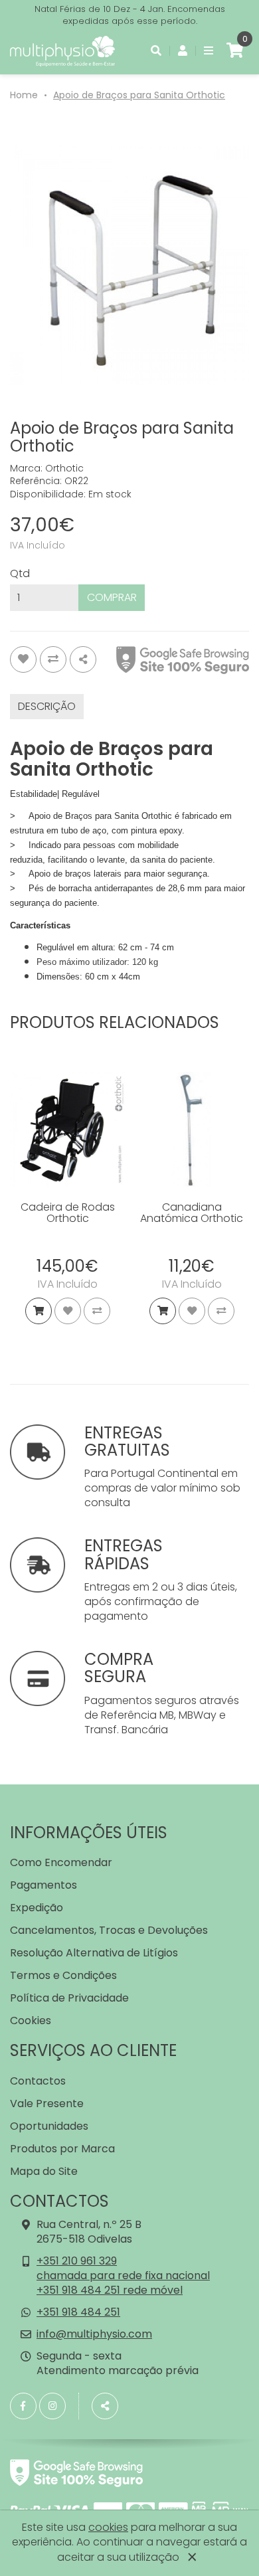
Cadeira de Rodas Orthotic (68, 1213)
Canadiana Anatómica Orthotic (192, 1213)
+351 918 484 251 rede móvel (110, 2290)
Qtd (20, 574)
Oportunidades (49, 2126)
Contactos (38, 2081)
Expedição (37, 1908)
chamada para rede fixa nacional (123, 2275)
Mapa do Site (44, 2171)
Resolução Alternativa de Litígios (94, 1953)
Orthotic (64, 468)
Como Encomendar (61, 1862)
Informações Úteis (89, 1833)
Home (24, 95)
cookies (108, 2527)
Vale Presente (47, 2104)
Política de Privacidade (69, 1998)
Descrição (47, 706)
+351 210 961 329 (77, 2261)
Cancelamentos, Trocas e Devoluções (109, 1930)
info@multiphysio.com (94, 2334)
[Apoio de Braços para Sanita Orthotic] (129, 266)
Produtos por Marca (62, 2149)
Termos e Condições (63, 1975)
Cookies (31, 2020)
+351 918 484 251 (78, 2312)
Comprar (112, 597)
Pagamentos (43, 1885)
